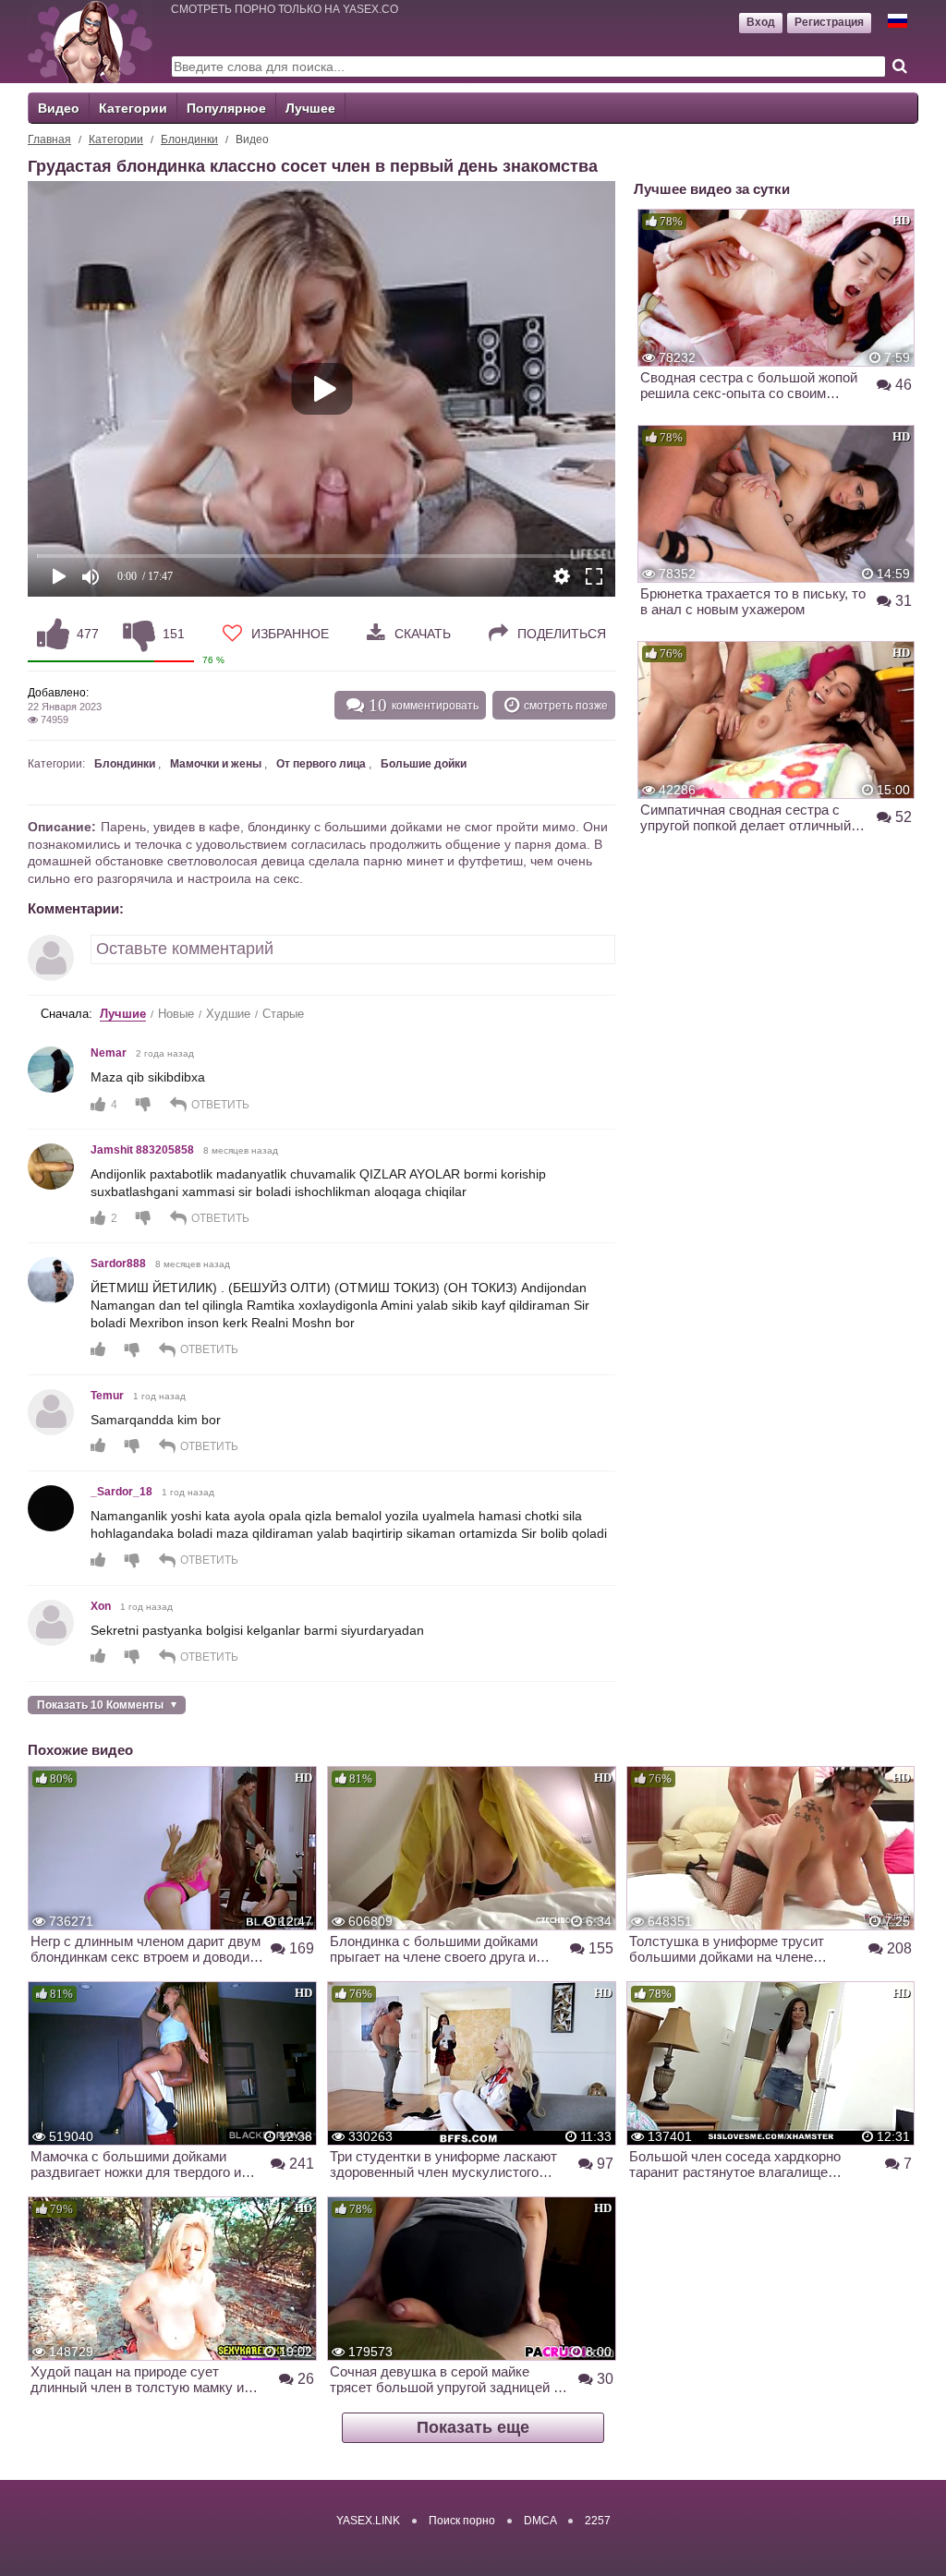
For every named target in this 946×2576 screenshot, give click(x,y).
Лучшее (310, 108)
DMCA (540, 2521)
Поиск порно (462, 2521)
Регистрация (829, 22)
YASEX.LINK (368, 2521)
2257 (598, 2521)
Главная (49, 139)
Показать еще (473, 2427)
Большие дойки (424, 764)
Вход (761, 22)
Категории (133, 108)
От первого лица (321, 764)
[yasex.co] (90, 42)
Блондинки (189, 139)
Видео (59, 108)
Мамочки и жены (216, 764)
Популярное (226, 108)
